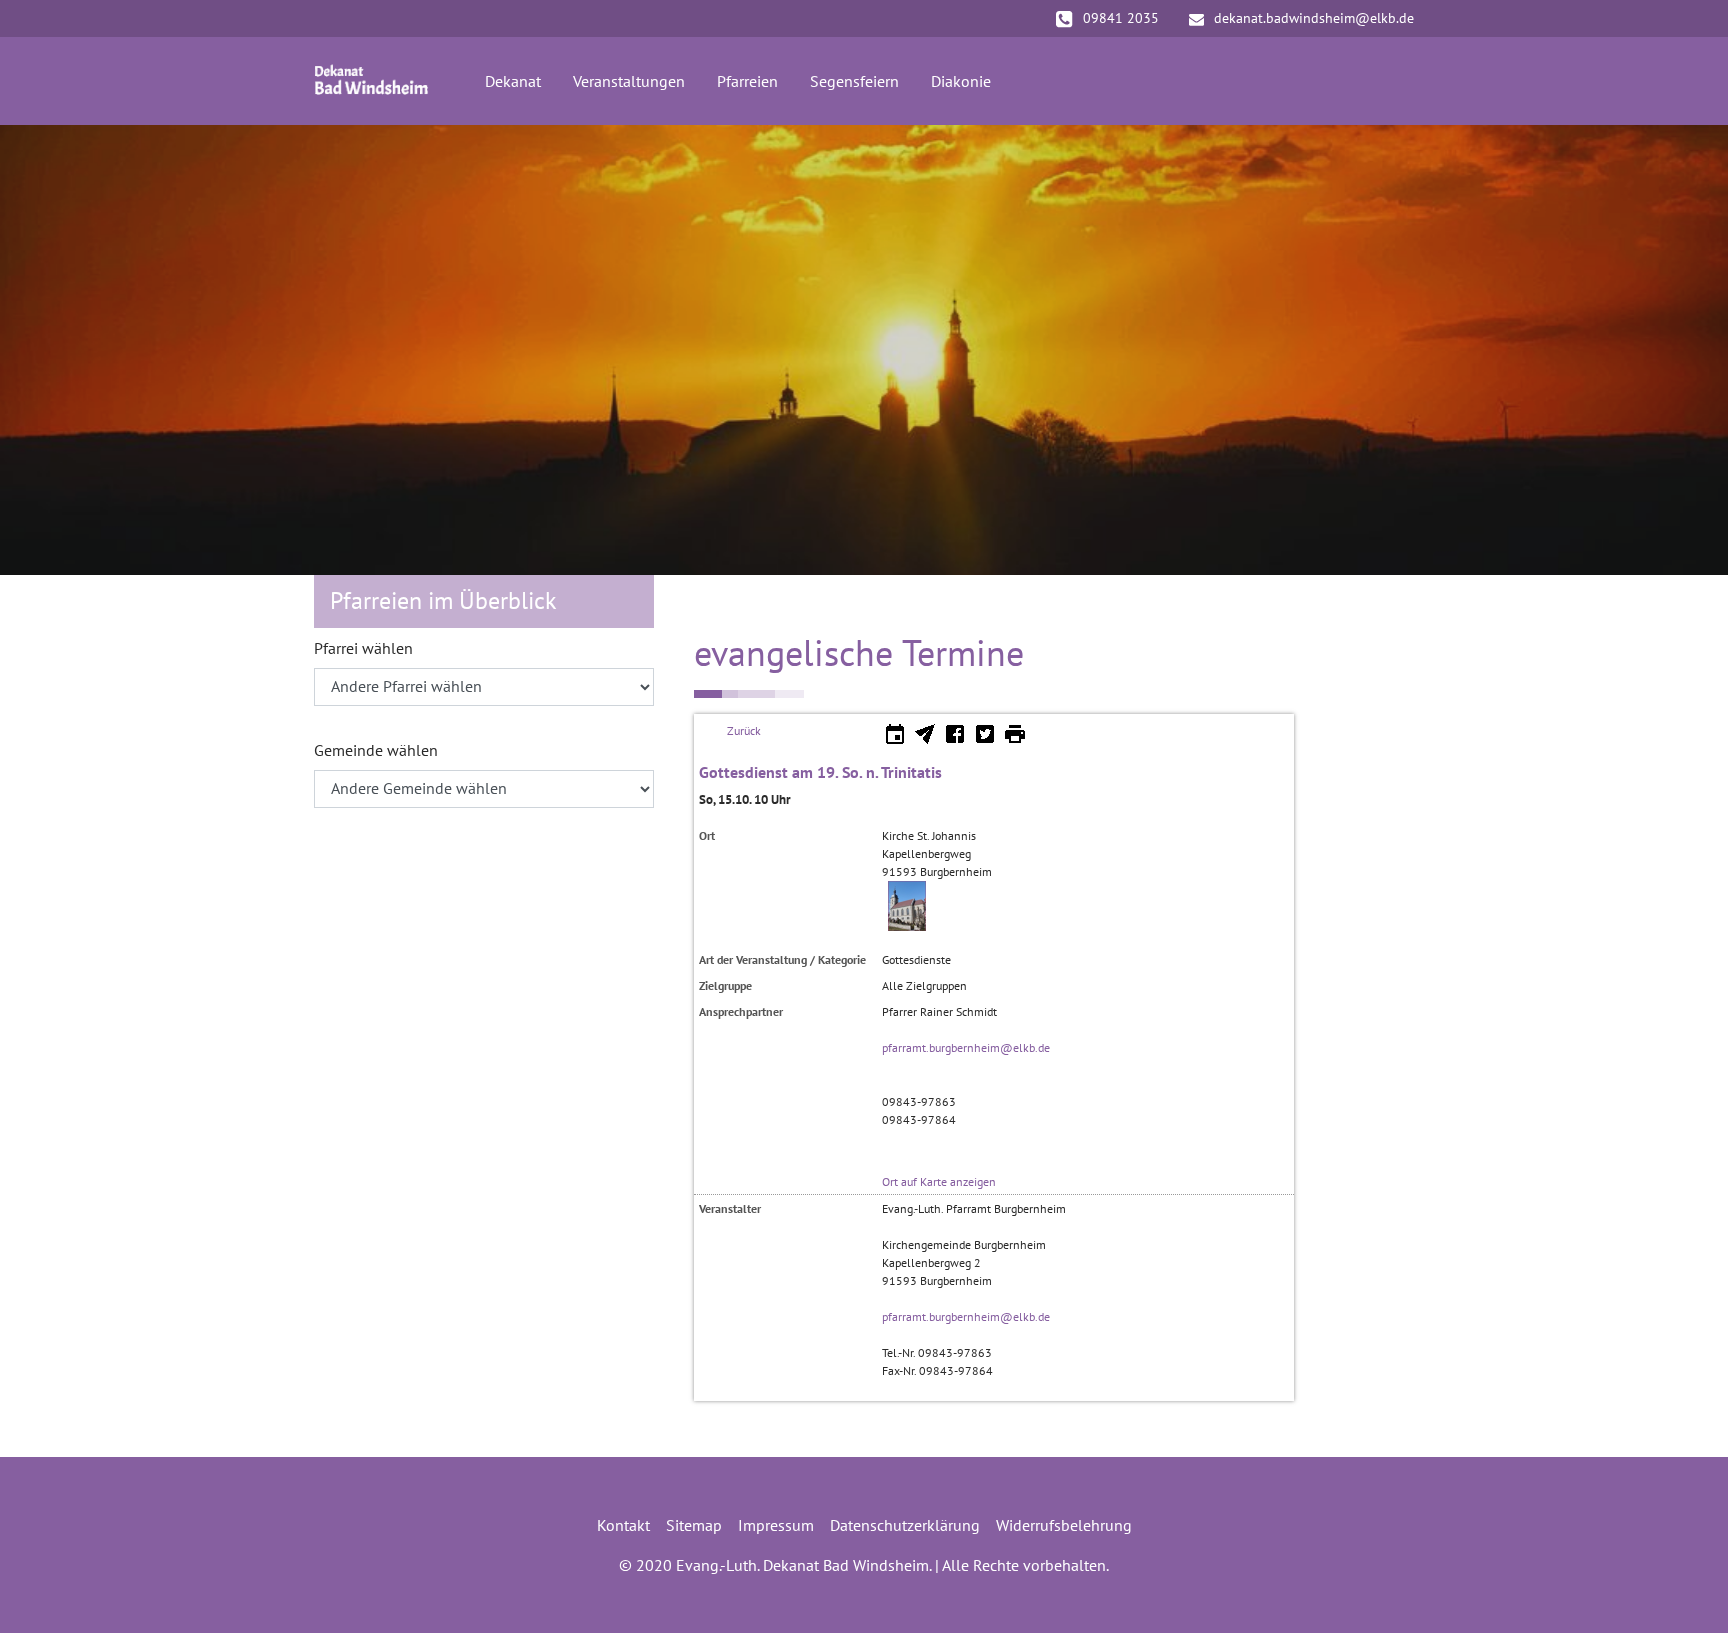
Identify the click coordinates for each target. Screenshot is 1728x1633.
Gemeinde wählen (376, 750)
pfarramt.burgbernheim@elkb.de (966, 1047)
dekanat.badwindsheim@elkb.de (1314, 18)
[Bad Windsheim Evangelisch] (371, 81)
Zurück (744, 730)
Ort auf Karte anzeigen (939, 1181)
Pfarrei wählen (363, 648)
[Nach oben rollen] (1684, 1589)
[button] (50, 350)
